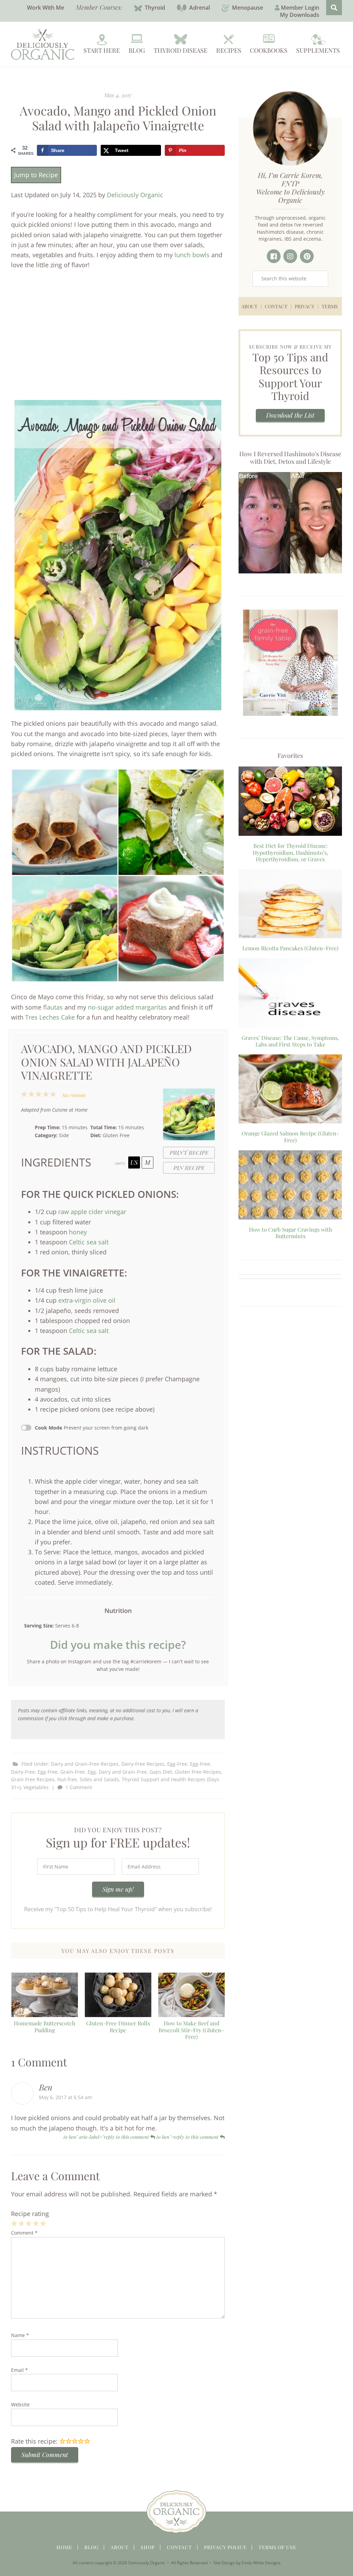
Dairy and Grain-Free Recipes (85, 1764)
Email (19, 2370)
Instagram (290, 256)
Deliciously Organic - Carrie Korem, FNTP (43, 44)
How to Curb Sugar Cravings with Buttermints (290, 1233)
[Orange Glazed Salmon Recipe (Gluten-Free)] (290, 1090)
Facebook (274, 256)
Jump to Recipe (36, 175)
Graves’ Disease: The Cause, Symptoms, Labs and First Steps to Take (290, 1041)
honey (78, 1232)
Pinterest (307, 256)
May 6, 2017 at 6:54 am (65, 2097)
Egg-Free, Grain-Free (61, 1772)
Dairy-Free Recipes (143, 1764)
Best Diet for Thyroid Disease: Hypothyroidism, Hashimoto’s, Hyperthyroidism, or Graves (290, 852)
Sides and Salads (99, 1779)
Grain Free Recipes (33, 1779)
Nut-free (67, 1779)
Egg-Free (177, 1764)
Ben (46, 2087)
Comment (24, 2233)
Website (20, 2404)
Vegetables (36, 1787)
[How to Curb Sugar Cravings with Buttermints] (290, 1186)
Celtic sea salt (89, 1242)
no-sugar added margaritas (127, 1007)
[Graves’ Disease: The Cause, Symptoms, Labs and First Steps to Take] (290, 994)
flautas (53, 1007)
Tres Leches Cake (50, 1017)
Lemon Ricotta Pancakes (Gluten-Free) (290, 948)
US (134, 1162)
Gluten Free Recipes (198, 1772)
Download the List (290, 415)
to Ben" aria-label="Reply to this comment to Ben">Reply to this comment (142, 2137)
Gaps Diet (161, 1772)
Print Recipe (189, 1152)
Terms (330, 307)
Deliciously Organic (135, 195)
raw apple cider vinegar (92, 1212)
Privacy (305, 307)
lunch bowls (192, 255)
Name (20, 2335)
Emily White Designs (261, 2563)
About (249, 307)
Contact (276, 307)
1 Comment (79, 1787)
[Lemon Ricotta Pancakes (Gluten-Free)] (290, 905)
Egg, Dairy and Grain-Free (117, 1772)
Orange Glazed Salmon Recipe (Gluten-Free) (290, 1136)
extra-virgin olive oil (87, 1300)
